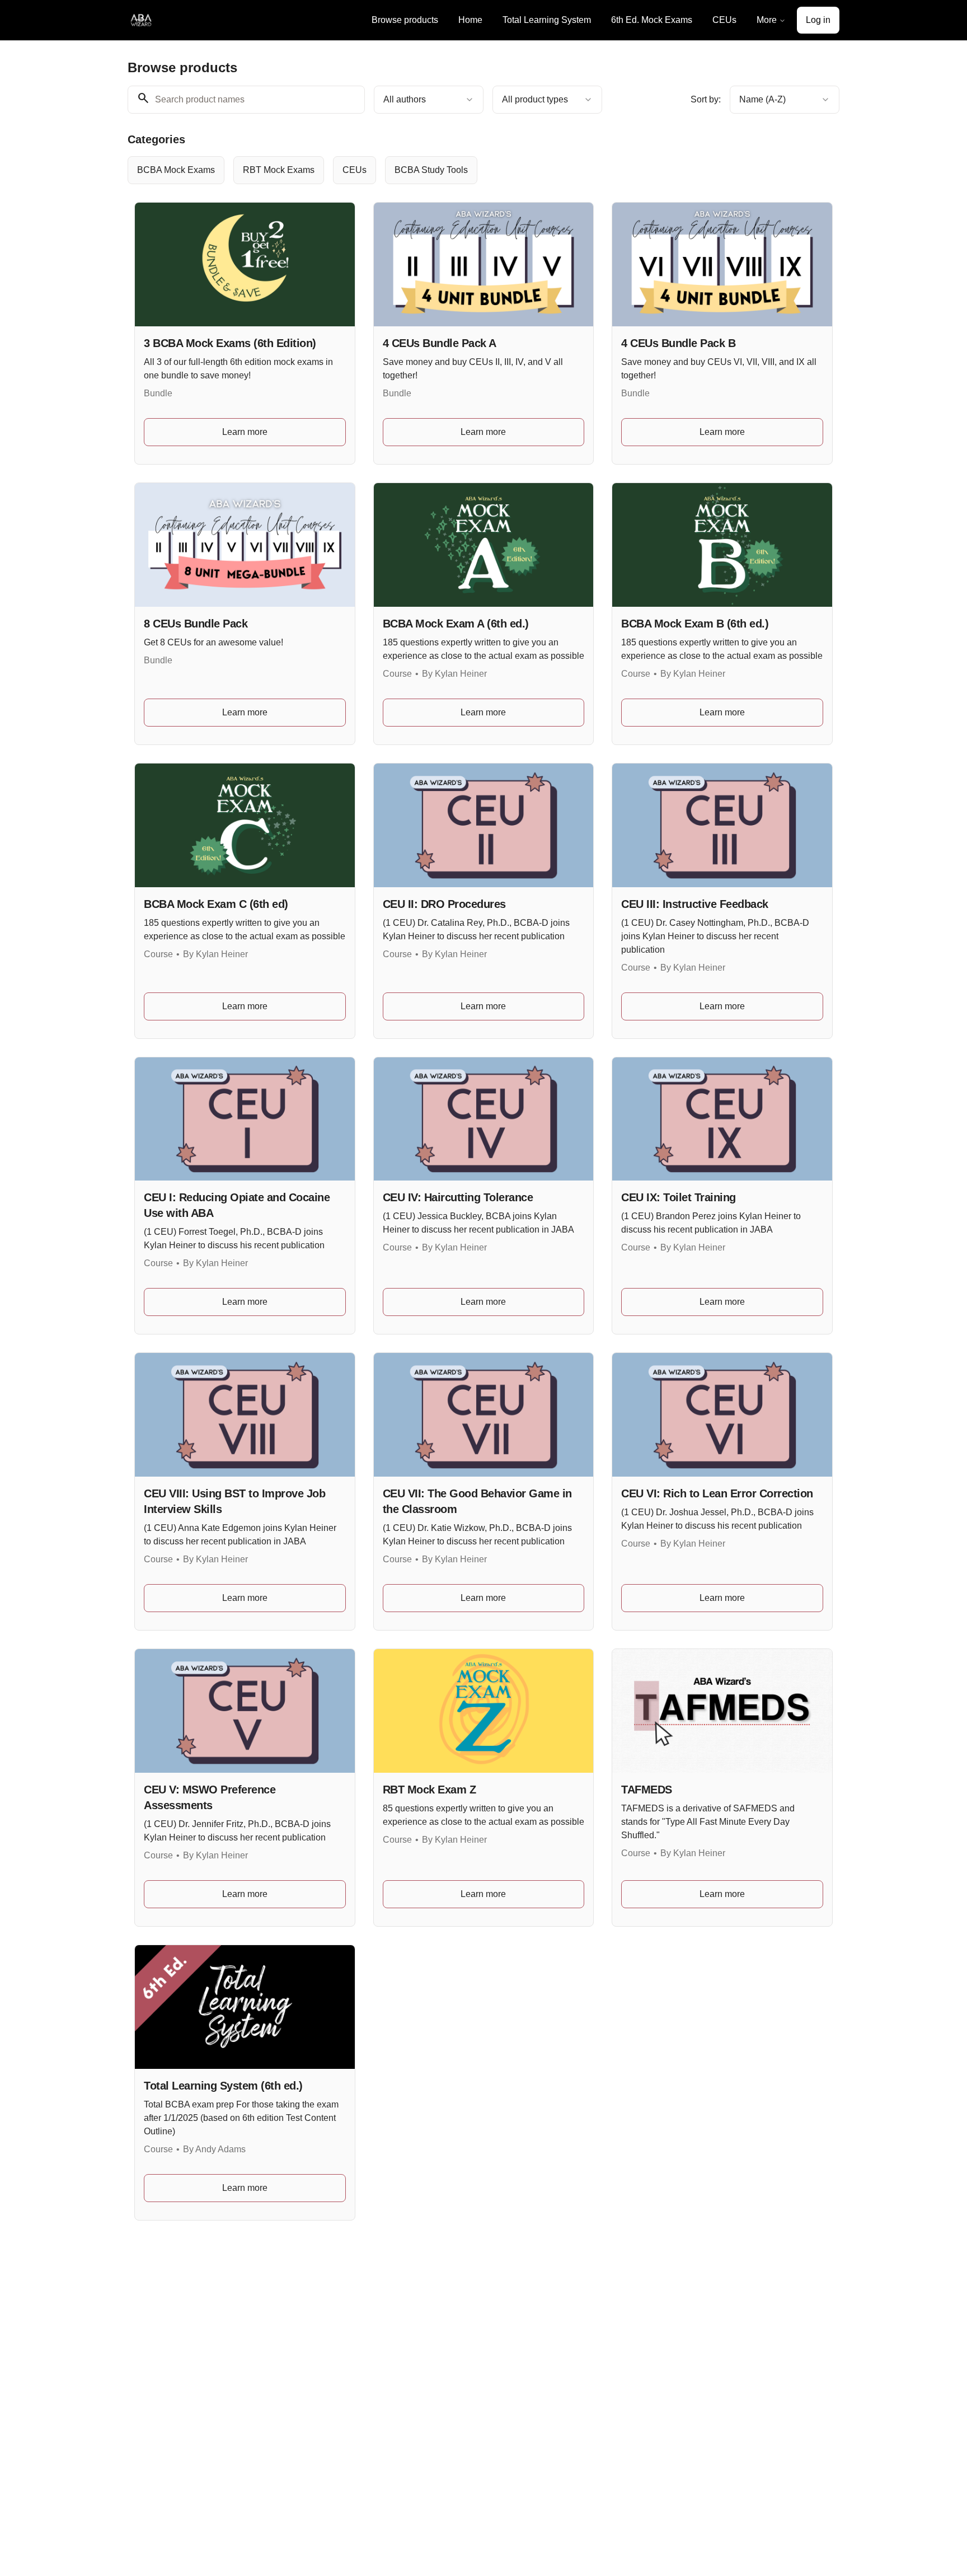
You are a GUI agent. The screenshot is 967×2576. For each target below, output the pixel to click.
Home (470, 20)
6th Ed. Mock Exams (652, 20)
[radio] (176, 170)
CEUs (724, 20)
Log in (818, 20)
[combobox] (429, 100)
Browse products (405, 20)
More (767, 20)
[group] (438, 170)
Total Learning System (547, 20)
